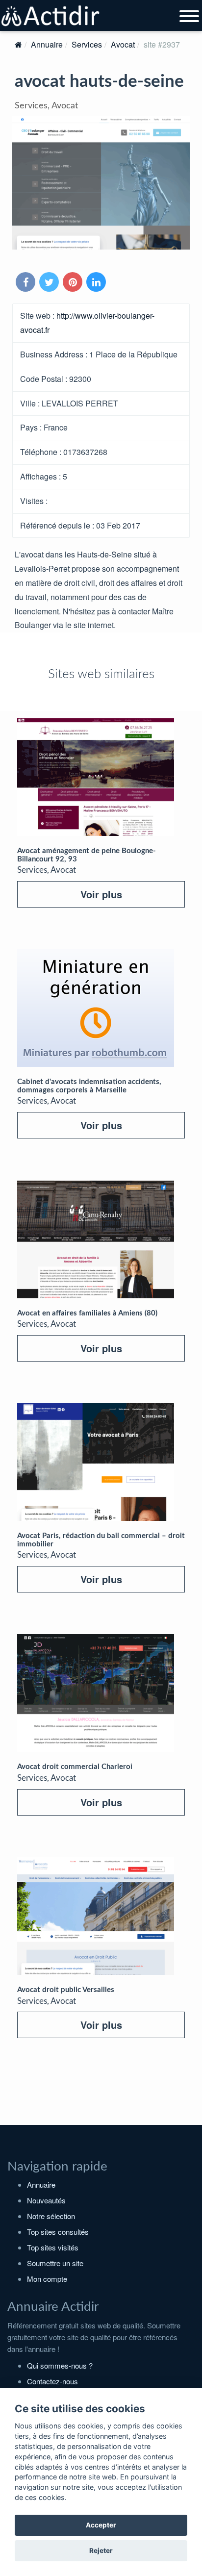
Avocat (123, 44)
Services (87, 44)
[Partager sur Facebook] (26, 283)
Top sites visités (53, 2247)
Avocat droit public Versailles (66, 1990)
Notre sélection (51, 2216)
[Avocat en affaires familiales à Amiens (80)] (96, 1239)
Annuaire (47, 44)
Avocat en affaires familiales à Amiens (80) (87, 1313)
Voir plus (101, 894)
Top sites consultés (58, 2232)
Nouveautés (46, 2200)
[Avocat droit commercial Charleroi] (96, 1693)
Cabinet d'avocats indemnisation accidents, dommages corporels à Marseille (89, 1086)
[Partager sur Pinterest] (74, 283)
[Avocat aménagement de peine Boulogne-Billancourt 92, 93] (96, 777)
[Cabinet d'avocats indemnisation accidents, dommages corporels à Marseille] (96, 1008)
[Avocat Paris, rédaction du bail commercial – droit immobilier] (96, 1462)
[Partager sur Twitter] (50, 283)
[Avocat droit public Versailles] (96, 1916)
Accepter (101, 2525)
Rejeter (101, 2551)
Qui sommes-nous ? (60, 2365)
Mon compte (47, 2279)
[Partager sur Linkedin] (97, 283)
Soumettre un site (55, 2263)
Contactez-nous (52, 2381)
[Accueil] (18, 44)
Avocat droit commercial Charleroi (75, 1767)
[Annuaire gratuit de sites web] (51, 16)
